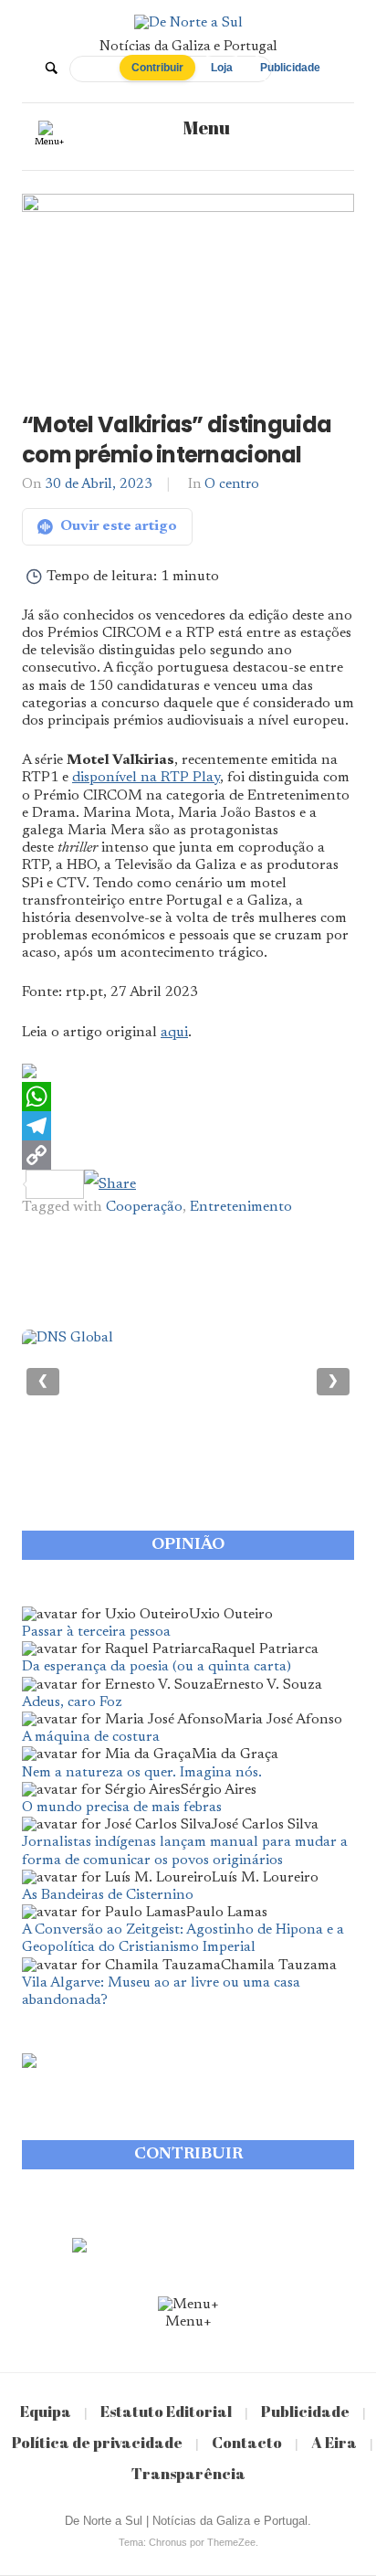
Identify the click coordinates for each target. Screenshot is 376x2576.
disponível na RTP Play (146, 778)
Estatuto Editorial (166, 2411)
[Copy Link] (188, 1155)
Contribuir (157, 68)
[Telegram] (188, 1126)
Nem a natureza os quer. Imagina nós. (142, 1773)
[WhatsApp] (188, 1097)
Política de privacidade (97, 2442)
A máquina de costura (91, 1737)
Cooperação (144, 1207)
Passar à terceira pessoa (96, 1632)
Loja (222, 68)
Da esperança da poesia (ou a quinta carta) (157, 1667)
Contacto (247, 2442)
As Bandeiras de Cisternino (108, 1895)
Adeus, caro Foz (72, 1702)
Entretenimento (241, 1207)
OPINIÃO (188, 1545)
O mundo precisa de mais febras (122, 1807)
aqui (174, 1033)
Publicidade (290, 68)
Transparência (188, 2473)
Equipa (46, 2411)
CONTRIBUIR (188, 2155)
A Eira (334, 2442)
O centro (232, 485)
